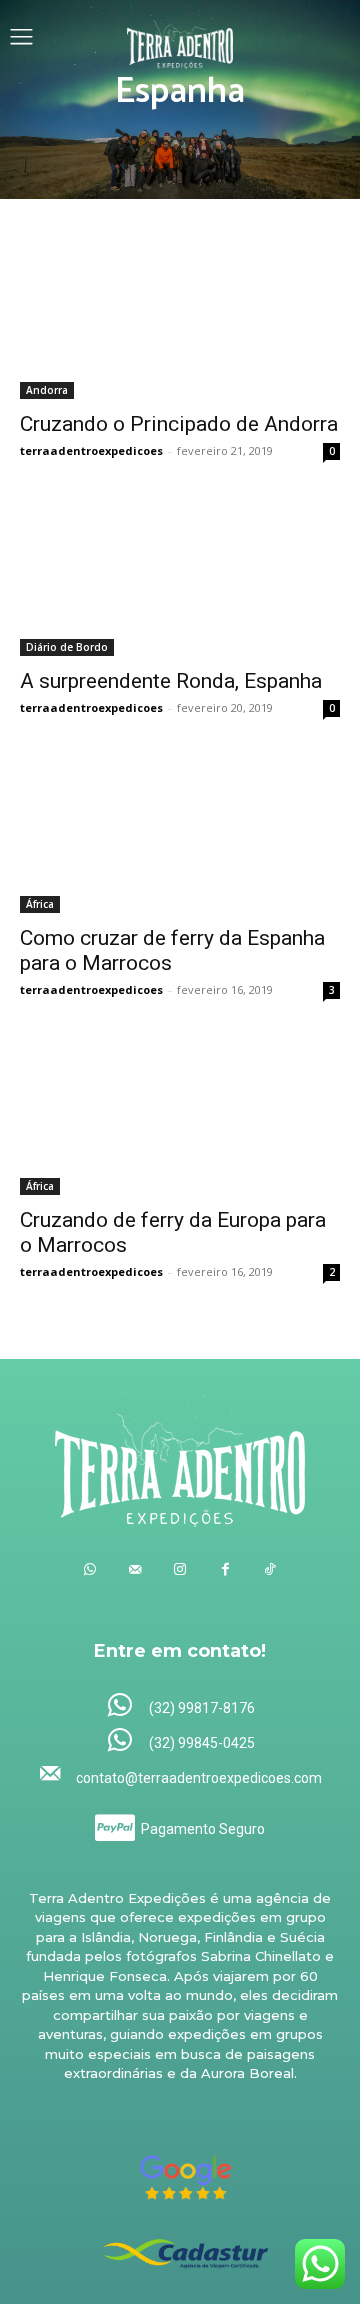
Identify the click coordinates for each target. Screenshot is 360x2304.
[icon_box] (180, 1706)
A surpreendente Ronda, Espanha (171, 681)
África (40, 904)
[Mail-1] (135, 1569)
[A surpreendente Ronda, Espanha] (180, 576)
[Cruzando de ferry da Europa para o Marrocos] (180, 1115)
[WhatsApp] (90, 1569)
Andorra (47, 390)
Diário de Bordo (67, 647)
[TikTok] (270, 1569)
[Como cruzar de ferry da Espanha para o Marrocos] (180, 833)
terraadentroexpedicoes (91, 450)
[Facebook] (225, 1569)
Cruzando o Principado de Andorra (179, 424)
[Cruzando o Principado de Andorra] (180, 319)
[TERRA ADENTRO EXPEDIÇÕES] (180, 39)
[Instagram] (180, 1569)
